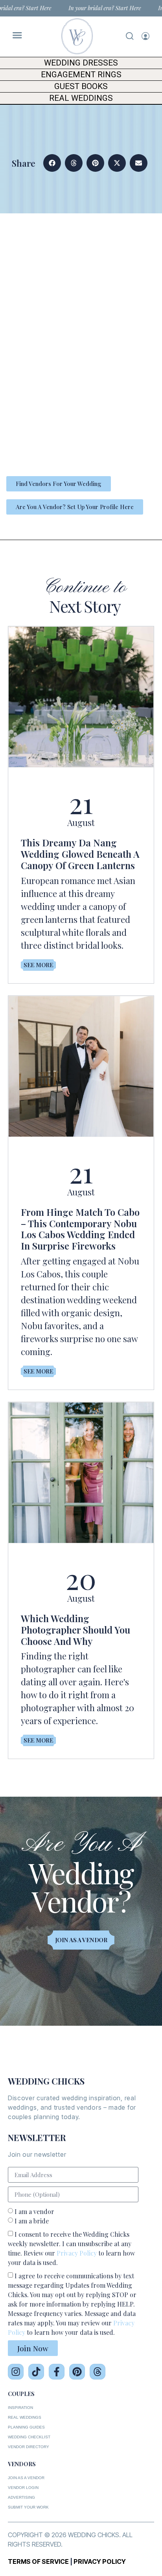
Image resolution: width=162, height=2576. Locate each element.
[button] (52, 163)
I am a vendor (34, 2211)
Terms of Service (38, 2561)
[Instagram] (16, 2372)
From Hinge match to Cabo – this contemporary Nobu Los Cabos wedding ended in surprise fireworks (80, 1229)
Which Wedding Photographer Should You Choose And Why (75, 1630)
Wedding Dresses (81, 63)
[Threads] (98, 2372)
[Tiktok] (36, 2372)
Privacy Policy (77, 2253)
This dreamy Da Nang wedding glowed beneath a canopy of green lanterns (80, 854)
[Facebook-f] (57, 2372)
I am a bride (32, 2221)
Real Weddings (81, 98)
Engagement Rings (81, 75)
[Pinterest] (77, 2372)
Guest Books (81, 86)
